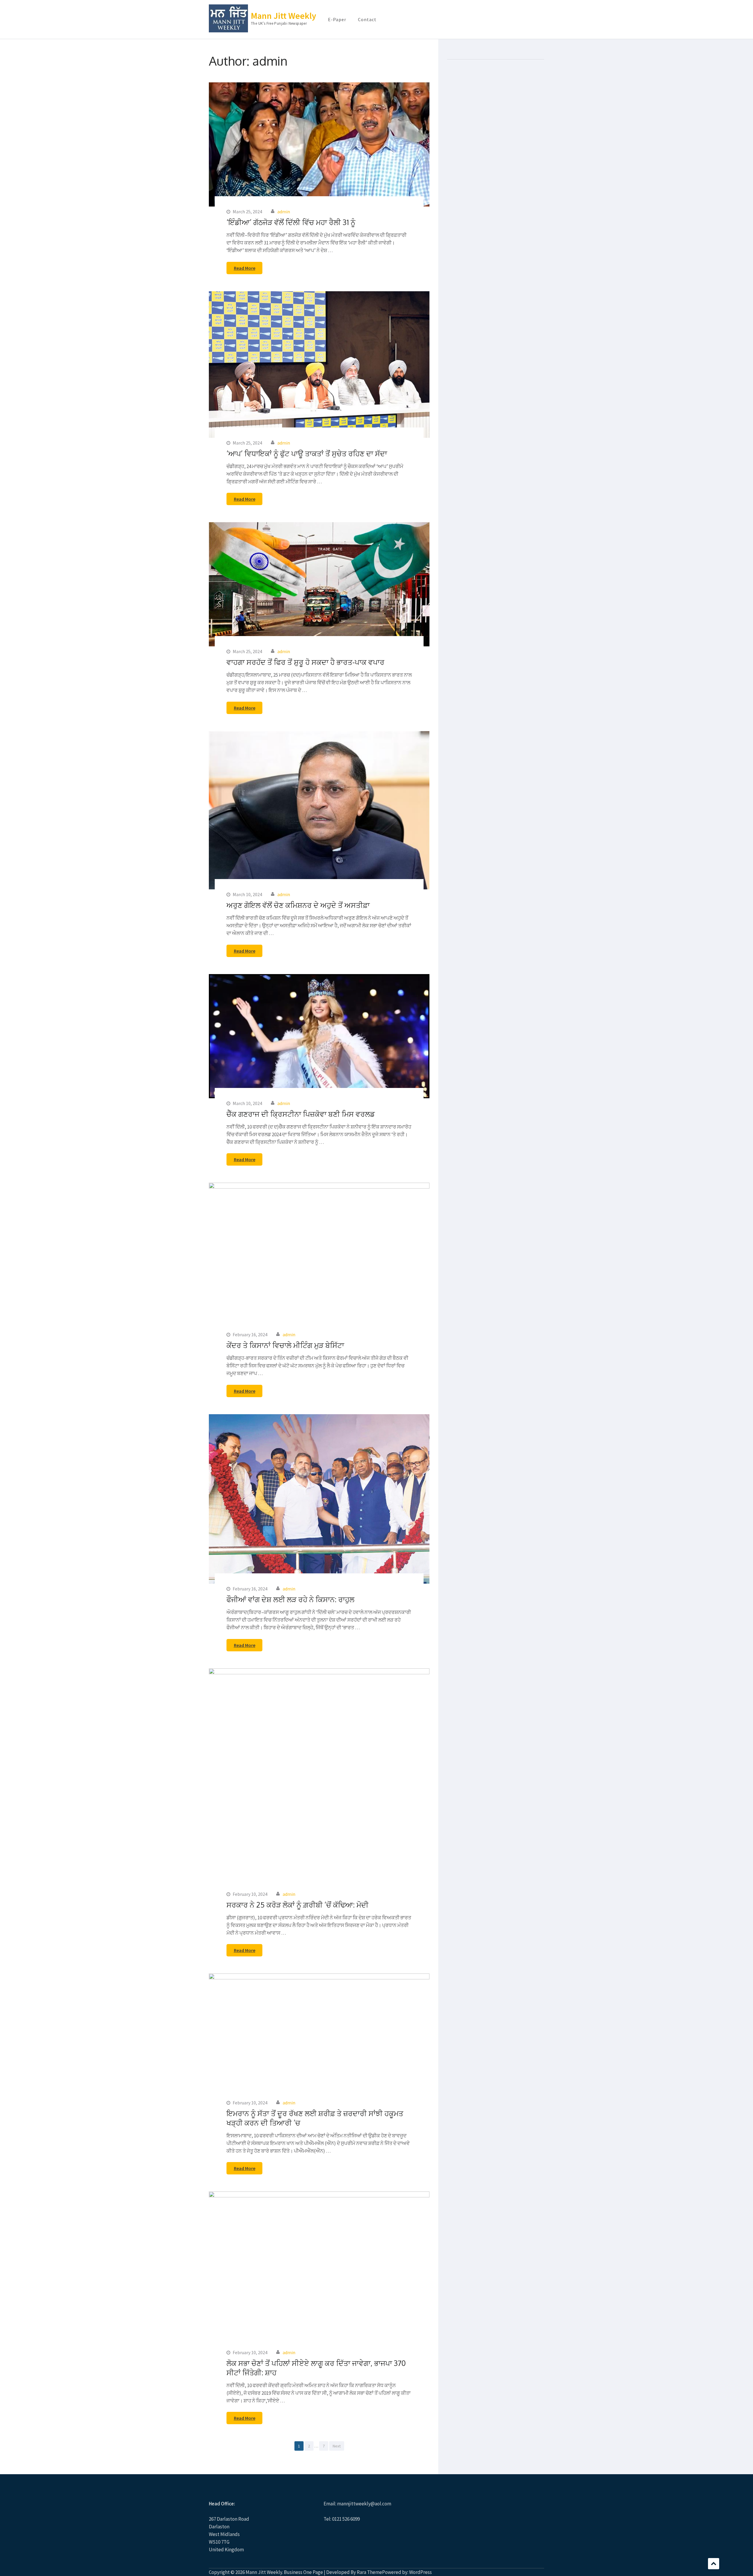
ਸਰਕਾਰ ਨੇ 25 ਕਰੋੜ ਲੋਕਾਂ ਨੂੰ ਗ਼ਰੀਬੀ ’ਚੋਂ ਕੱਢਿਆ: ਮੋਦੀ (298, 1905)
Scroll (714, 2564)
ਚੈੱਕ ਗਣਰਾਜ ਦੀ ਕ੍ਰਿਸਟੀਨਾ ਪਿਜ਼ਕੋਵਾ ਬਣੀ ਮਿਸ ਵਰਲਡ (301, 1114)
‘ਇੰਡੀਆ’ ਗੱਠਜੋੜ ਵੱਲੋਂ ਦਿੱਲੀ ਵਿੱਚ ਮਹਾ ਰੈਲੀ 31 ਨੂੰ (291, 222)
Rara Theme (369, 2572)
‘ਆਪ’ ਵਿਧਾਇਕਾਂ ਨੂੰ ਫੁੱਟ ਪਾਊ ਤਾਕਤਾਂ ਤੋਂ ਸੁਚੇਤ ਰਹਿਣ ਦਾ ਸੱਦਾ (307, 453)
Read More (245, 268)
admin (284, 212)
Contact (367, 19)
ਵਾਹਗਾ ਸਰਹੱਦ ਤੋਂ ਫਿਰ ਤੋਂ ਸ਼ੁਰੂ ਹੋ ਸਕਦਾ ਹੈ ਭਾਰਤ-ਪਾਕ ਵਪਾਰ (305, 662)
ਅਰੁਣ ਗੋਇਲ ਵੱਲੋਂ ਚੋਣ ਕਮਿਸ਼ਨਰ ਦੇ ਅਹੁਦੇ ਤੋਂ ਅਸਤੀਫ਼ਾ (298, 905)
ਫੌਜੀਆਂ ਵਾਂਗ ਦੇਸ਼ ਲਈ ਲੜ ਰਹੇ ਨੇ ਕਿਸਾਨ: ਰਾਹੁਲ (290, 1599)
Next (337, 2446)
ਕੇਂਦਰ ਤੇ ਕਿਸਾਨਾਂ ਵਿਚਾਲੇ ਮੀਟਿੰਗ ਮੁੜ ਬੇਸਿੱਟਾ (285, 1345)
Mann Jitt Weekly (284, 16)
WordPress (420, 2572)
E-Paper (337, 19)
